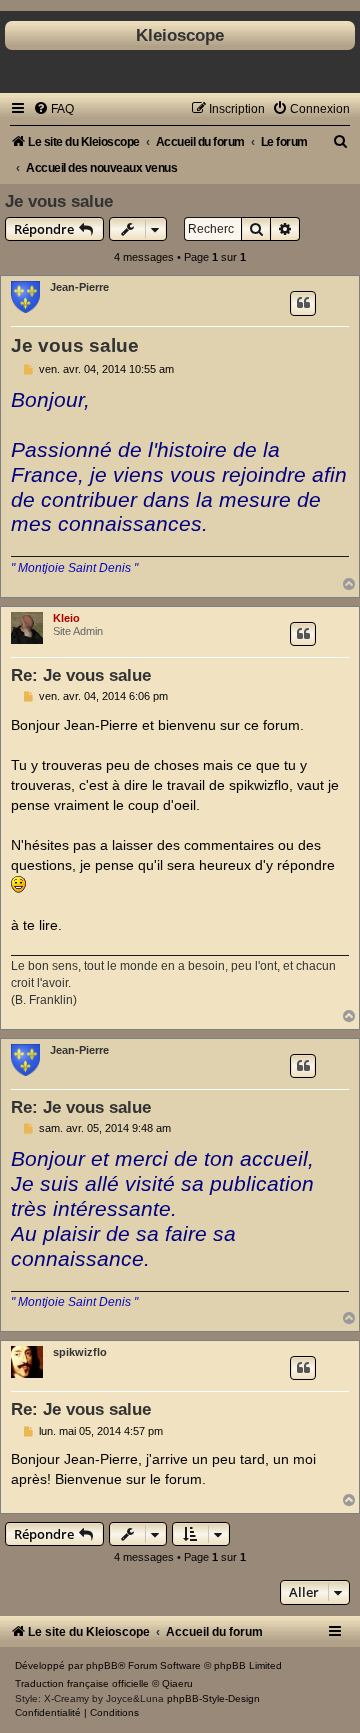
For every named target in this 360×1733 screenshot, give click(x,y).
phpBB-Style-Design (213, 1698)
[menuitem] (53, 109)
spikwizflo (80, 1352)
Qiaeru (177, 1683)
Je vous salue (59, 201)
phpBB (102, 1665)
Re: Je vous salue (81, 675)
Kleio (66, 618)
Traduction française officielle (82, 1683)
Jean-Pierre (79, 287)
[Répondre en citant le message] (303, 303)
